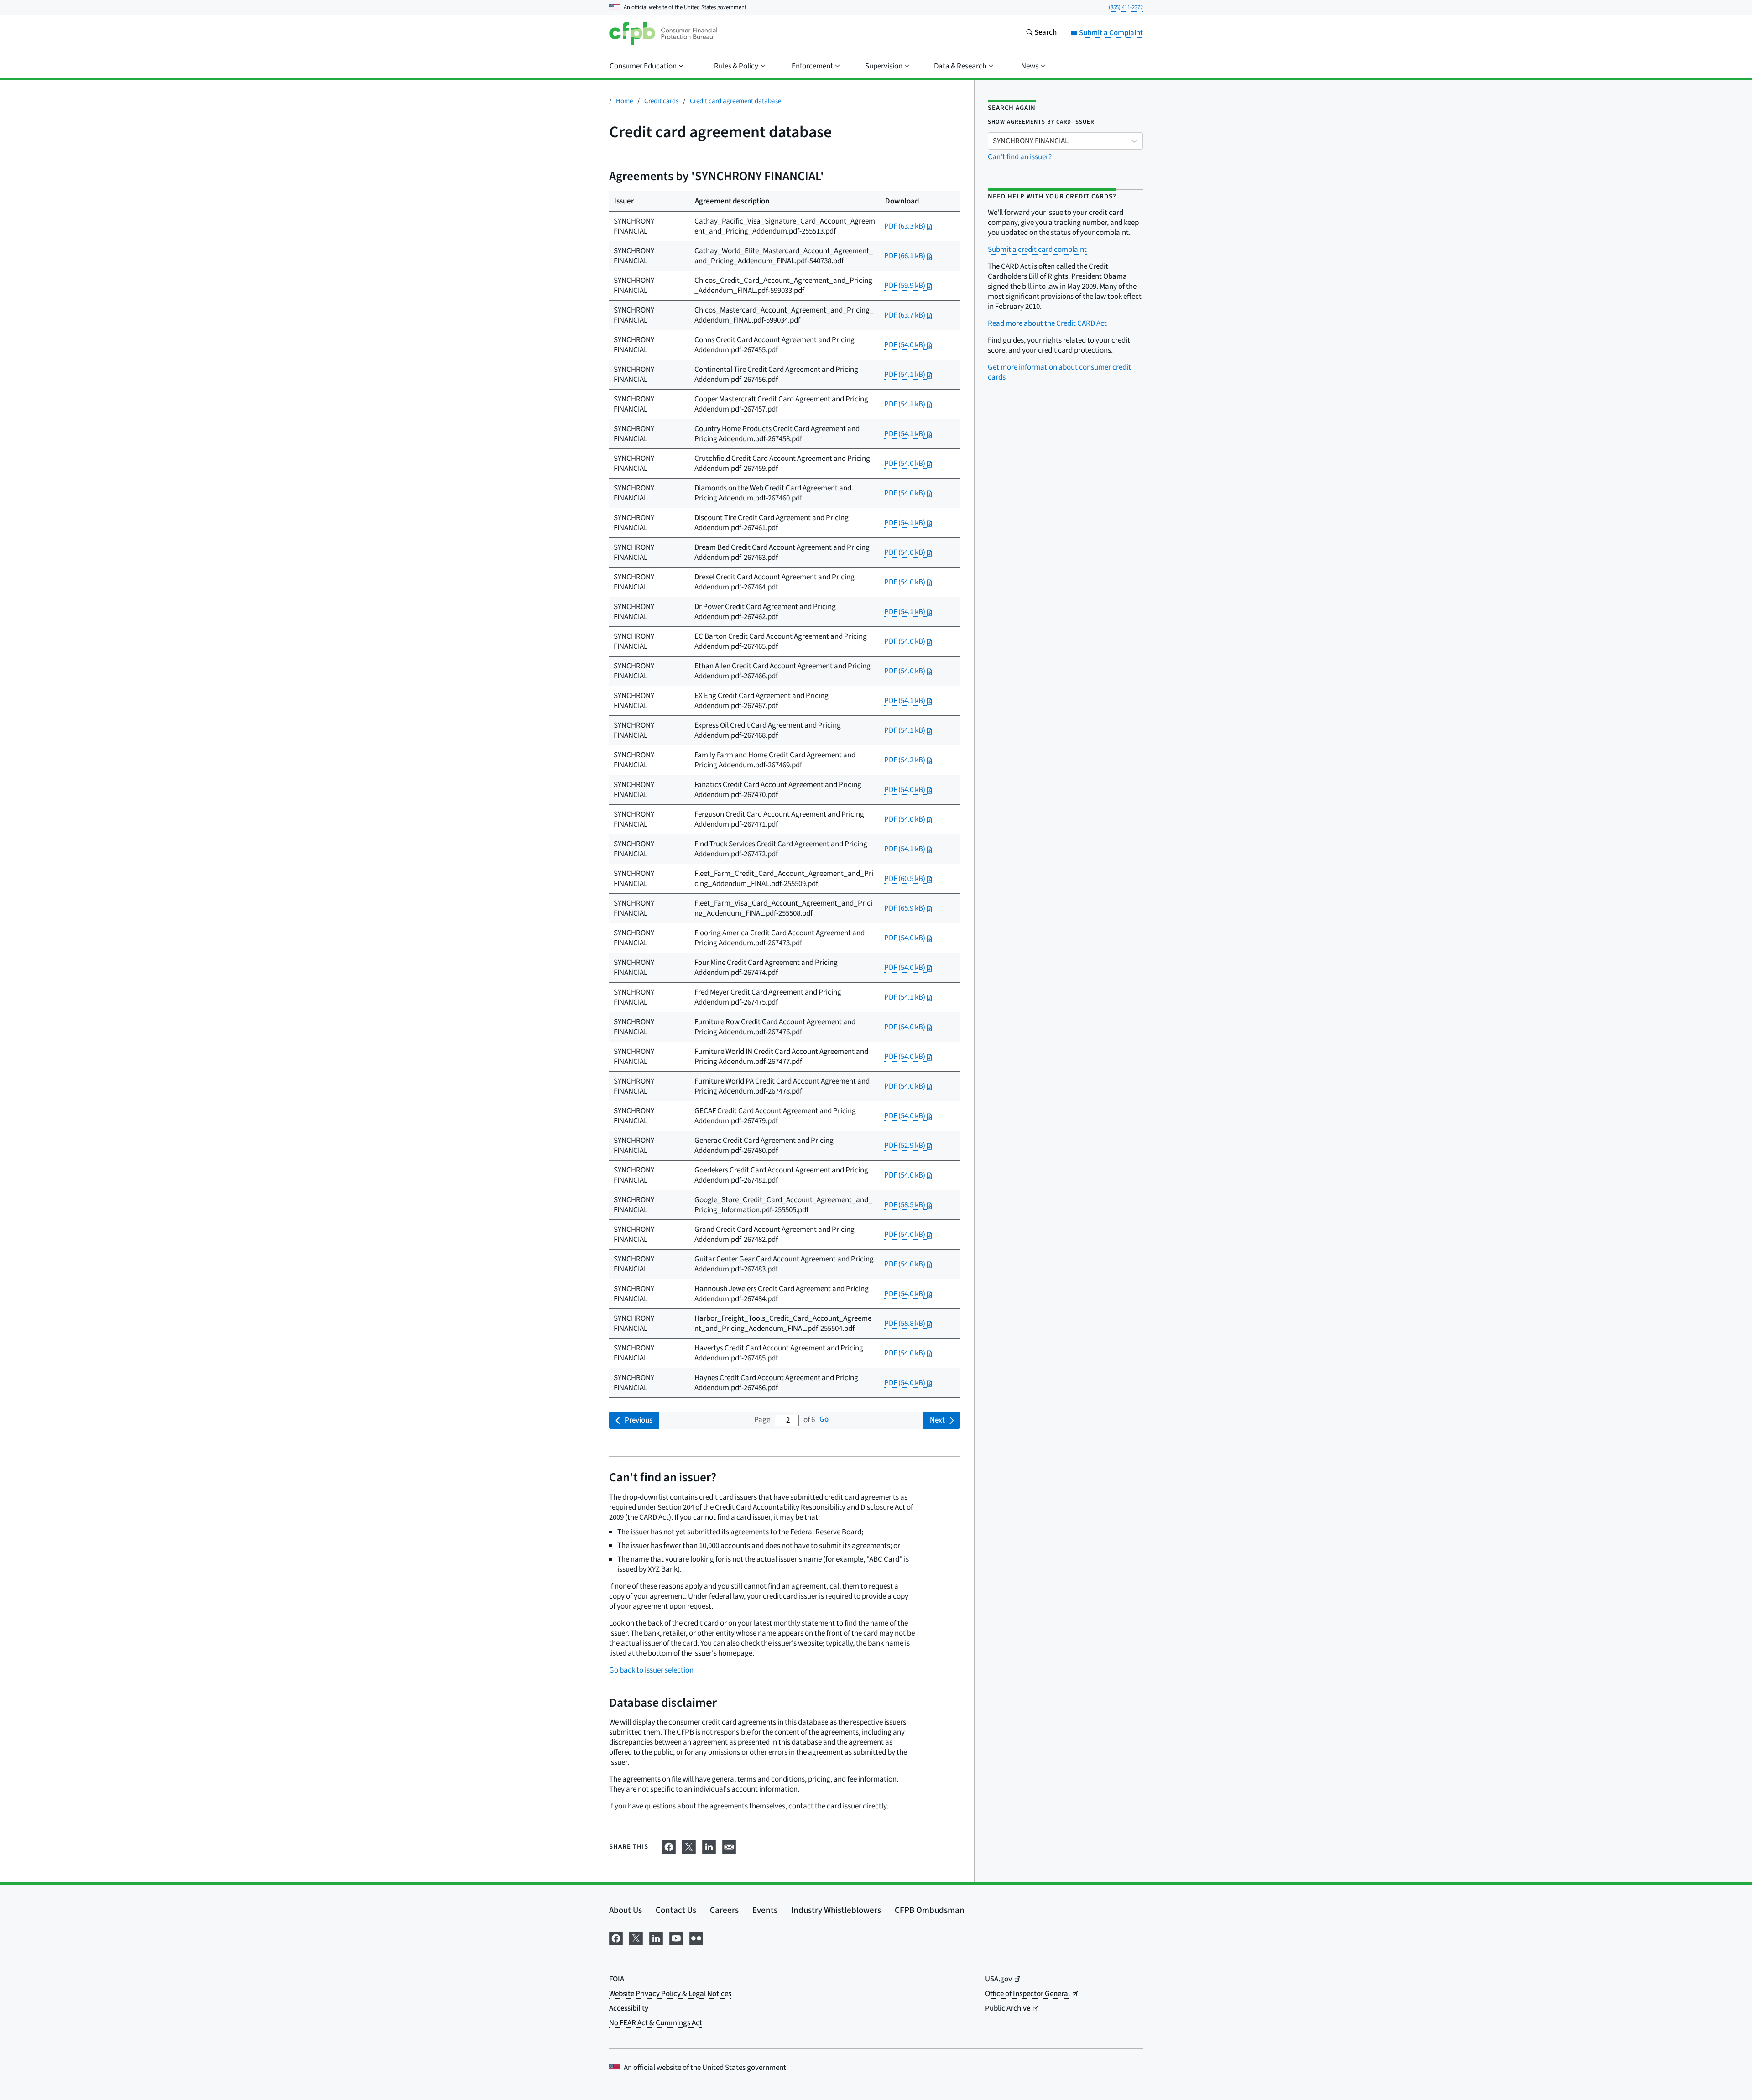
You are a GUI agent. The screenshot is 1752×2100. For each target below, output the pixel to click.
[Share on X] (689, 1846)
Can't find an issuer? (1020, 157)
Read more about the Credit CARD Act (1047, 323)
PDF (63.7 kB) (905, 315)
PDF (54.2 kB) (905, 760)
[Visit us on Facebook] (616, 1937)
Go (824, 1420)
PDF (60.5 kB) (905, 879)
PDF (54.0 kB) (905, 345)
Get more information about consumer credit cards (1059, 372)
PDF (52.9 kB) (905, 1146)
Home (624, 101)
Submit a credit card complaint (1037, 250)
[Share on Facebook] (669, 1846)
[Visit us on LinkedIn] (656, 1937)
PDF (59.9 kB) (905, 286)
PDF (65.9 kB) (905, 908)
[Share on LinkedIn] (709, 1846)
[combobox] (993, 141)
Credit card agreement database (735, 101)
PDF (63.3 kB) (905, 226)
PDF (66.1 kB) (905, 256)
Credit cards (661, 101)
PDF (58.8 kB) (905, 1324)
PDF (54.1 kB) (905, 375)
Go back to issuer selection (651, 1670)
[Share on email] (729, 1846)
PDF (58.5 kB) (905, 1205)
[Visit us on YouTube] (676, 1937)
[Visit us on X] (636, 1937)
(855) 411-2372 (1126, 7)
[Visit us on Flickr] (696, 1937)
